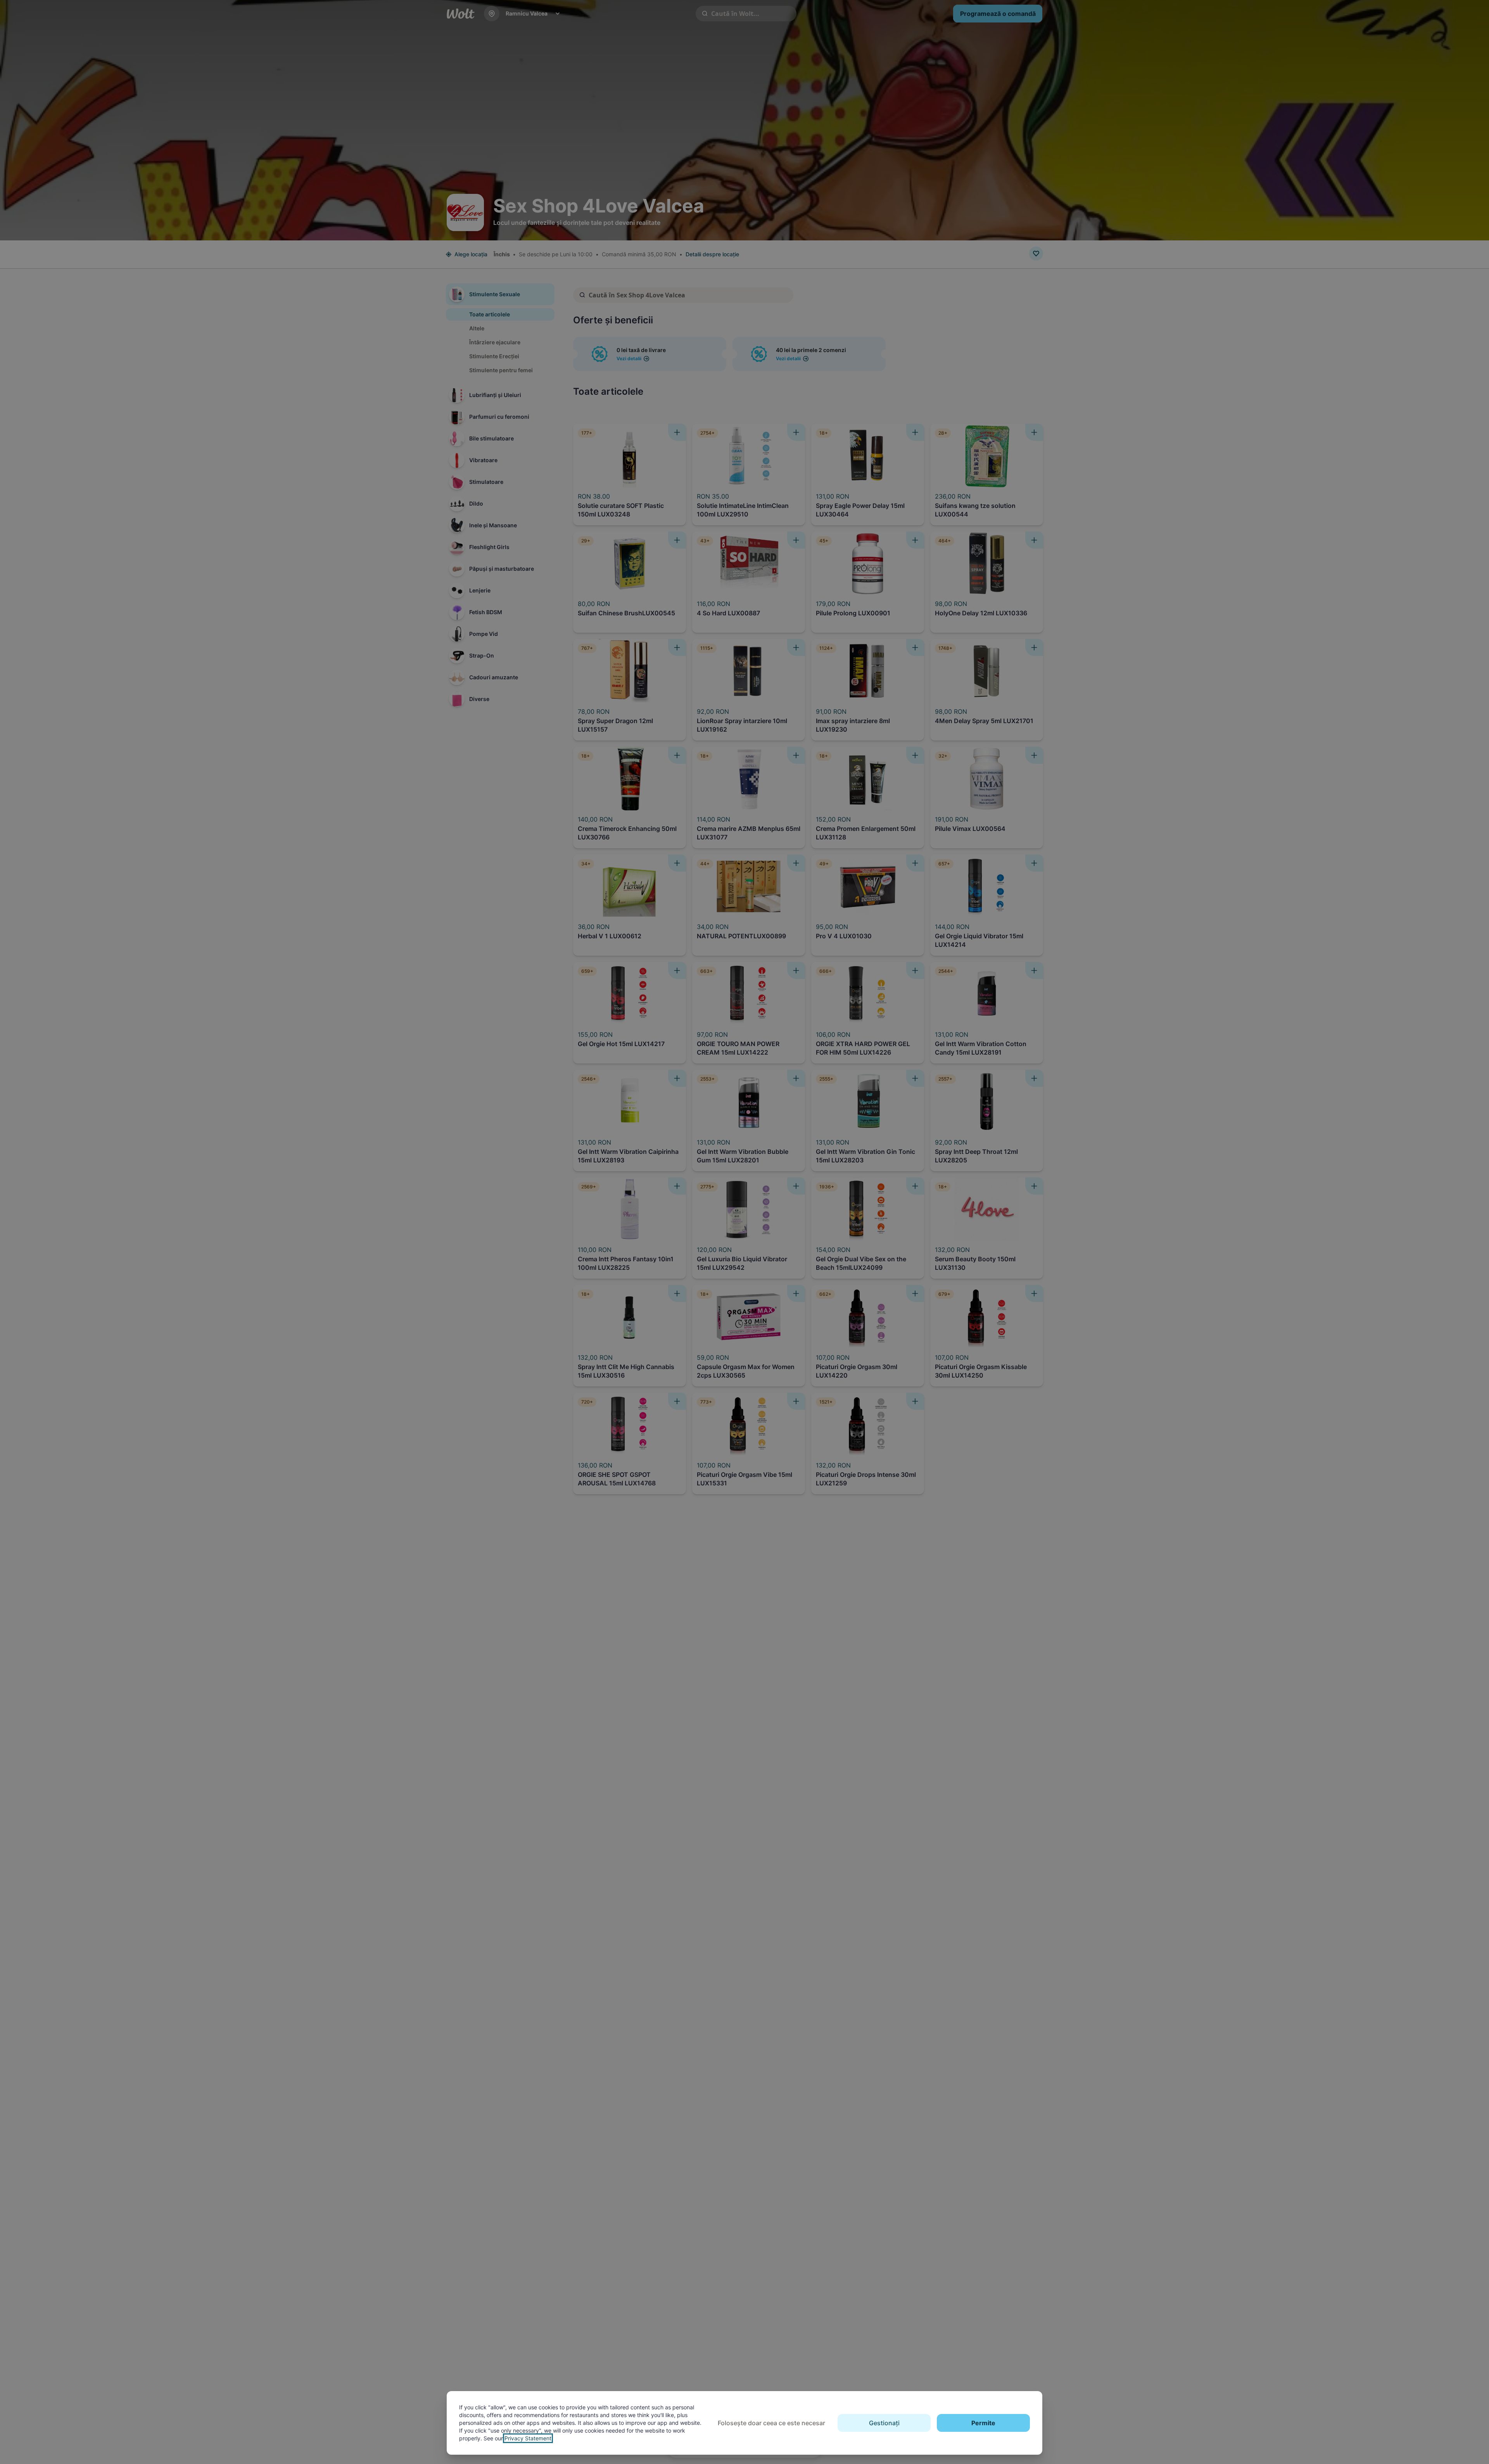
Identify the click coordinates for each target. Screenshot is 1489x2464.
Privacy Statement (528, 2438)
